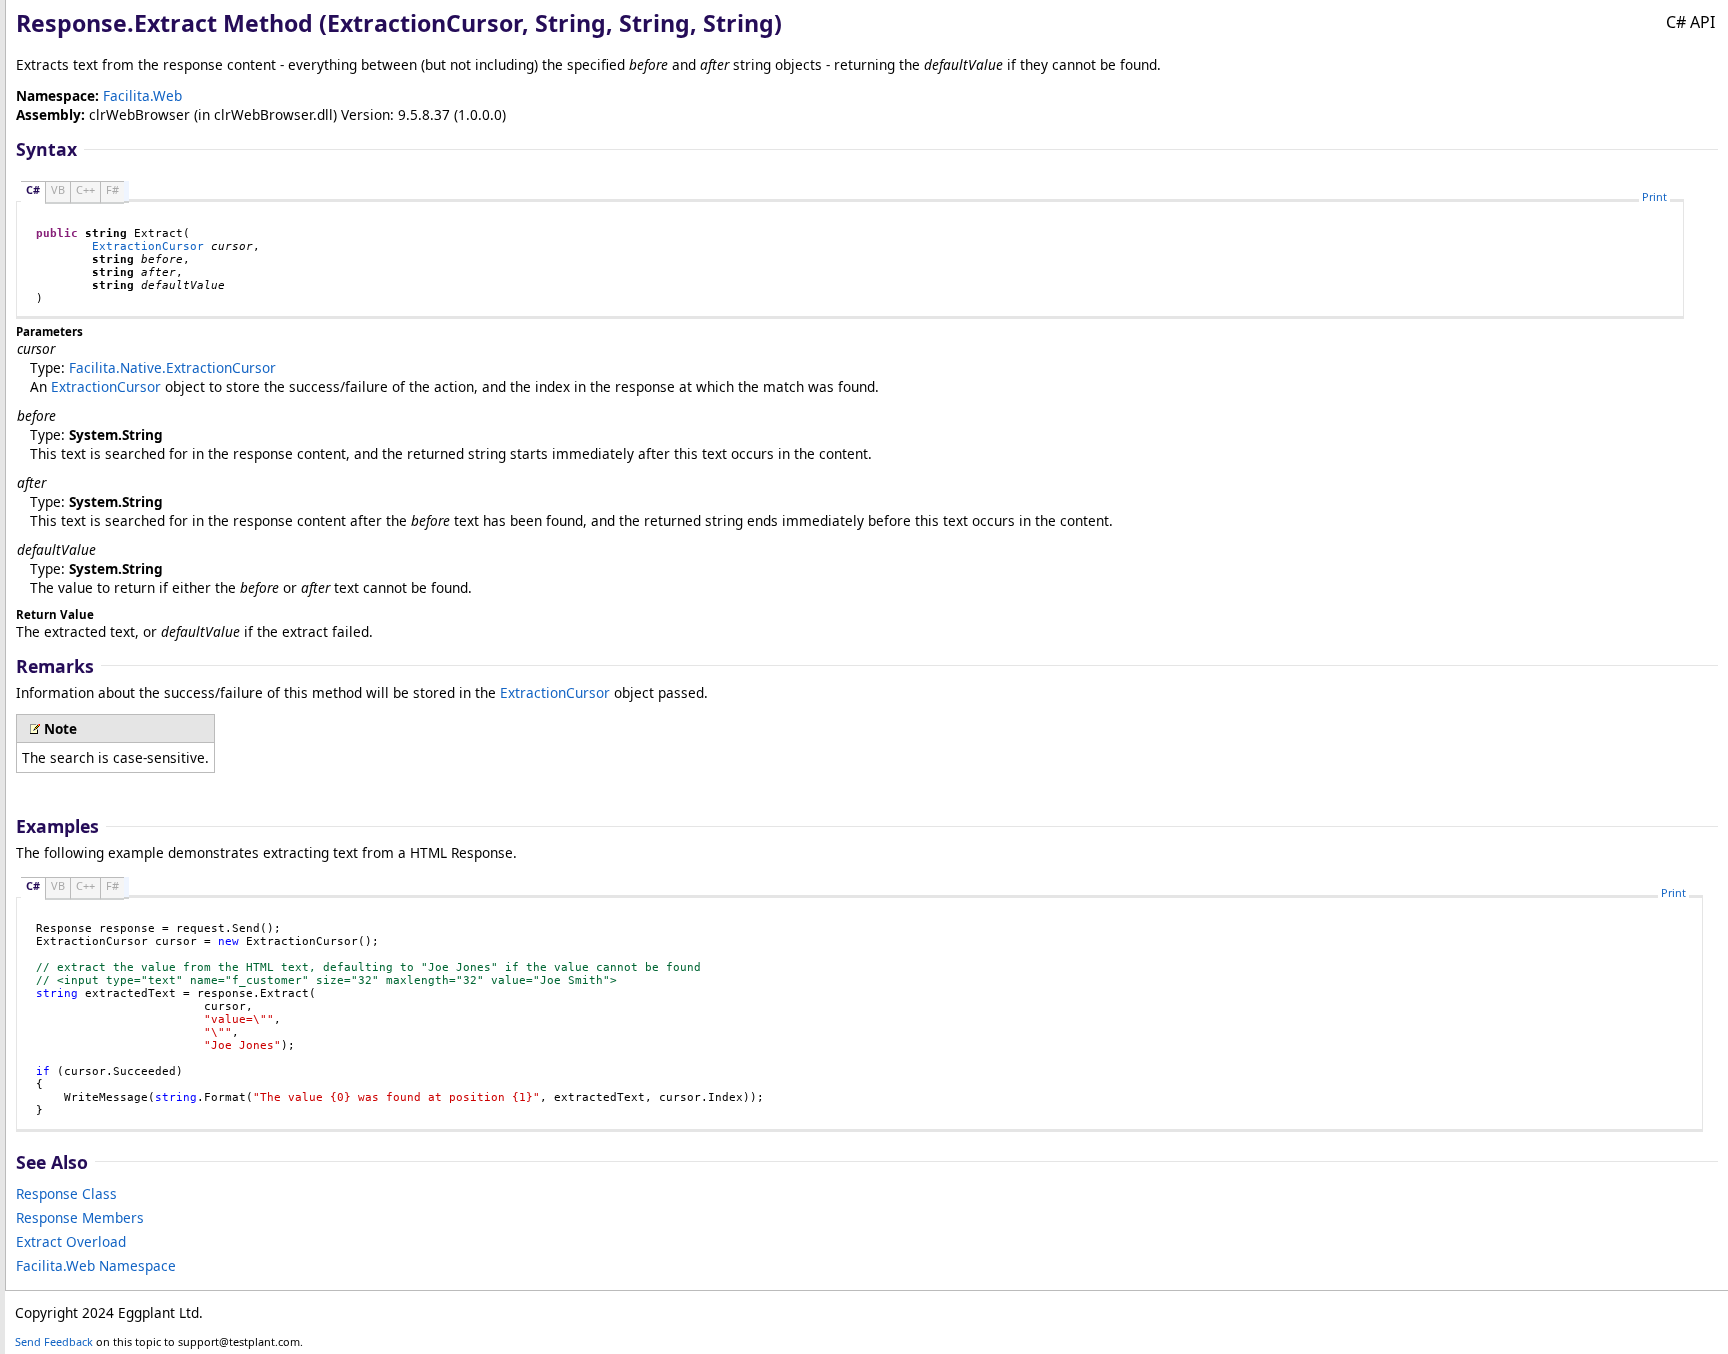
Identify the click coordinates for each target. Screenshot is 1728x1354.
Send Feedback (54, 1341)
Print (1654, 196)
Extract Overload (71, 1241)
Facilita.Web (142, 95)
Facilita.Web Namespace (96, 1265)
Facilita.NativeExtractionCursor (172, 367)
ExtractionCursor (148, 246)
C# (33, 189)
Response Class (66, 1193)
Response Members (80, 1217)
